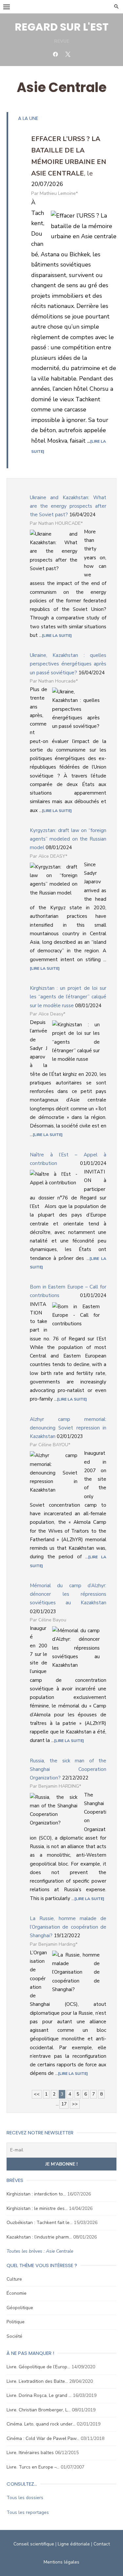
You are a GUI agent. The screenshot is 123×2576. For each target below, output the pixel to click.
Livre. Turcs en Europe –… (33, 2467)
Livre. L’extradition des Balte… (37, 2381)
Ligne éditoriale (74, 2544)
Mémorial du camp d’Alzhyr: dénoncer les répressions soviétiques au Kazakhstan (68, 1594)
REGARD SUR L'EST (62, 27)
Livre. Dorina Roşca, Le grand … (39, 2395)
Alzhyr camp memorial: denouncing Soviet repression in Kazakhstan (68, 1428)
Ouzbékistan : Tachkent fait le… (40, 2223)
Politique (16, 2322)
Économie (17, 2293)
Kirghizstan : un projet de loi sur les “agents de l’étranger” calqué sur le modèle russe (68, 997)
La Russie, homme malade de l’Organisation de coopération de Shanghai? (68, 1927)
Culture (14, 2279)
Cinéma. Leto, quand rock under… (41, 2424)
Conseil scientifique (34, 2544)
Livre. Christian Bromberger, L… (39, 2410)
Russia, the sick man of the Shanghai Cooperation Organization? (68, 1769)
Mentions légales (61, 2562)
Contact (102, 2544)
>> (75, 2104)
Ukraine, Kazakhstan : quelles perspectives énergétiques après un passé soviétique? (68, 664)
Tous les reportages (28, 2512)
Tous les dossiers (25, 2498)
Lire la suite (57, 636)
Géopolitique (20, 2308)
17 (64, 2104)
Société (14, 2336)
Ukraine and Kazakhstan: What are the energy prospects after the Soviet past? (68, 506)
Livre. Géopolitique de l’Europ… (38, 2367)
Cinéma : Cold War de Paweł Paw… (43, 2438)
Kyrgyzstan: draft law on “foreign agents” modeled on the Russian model (68, 839)
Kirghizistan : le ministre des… (37, 2208)
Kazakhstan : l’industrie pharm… (39, 2237)
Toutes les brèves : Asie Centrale (40, 2251)
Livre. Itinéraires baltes (30, 2453)
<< (37, 2094)
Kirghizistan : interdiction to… (36, 2194)
